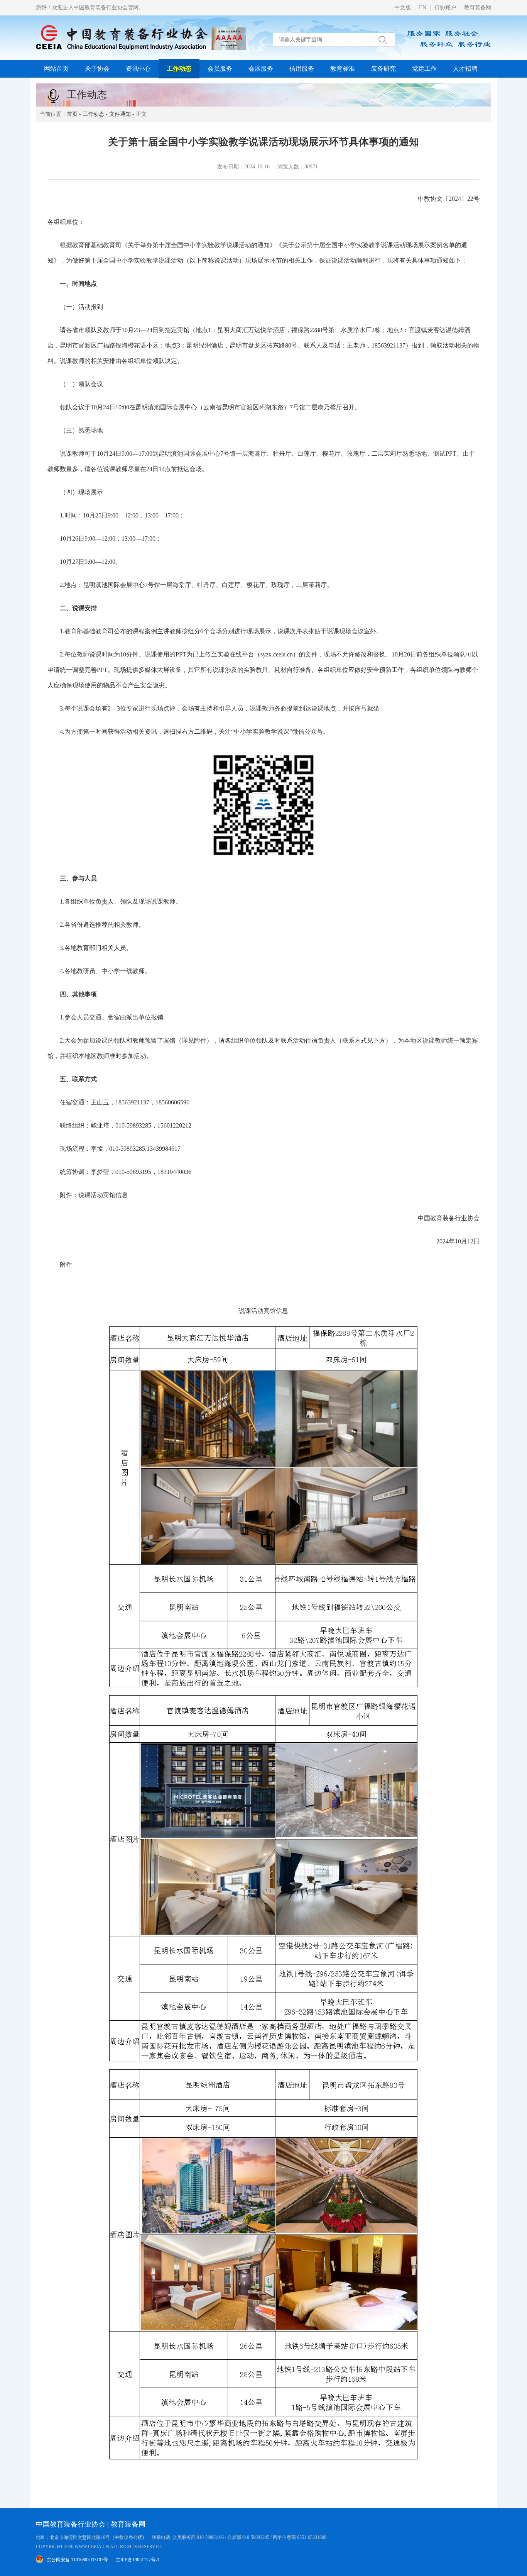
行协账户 (445, 8)
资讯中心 (138, 69)
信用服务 (302, 69)
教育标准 (343, 69)
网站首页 (56, 69)
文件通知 (120, 114)
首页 (72, 114)
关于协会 (97, 69)
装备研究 (383, 69)
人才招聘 (465, 69)
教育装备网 (478, 8)
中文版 (403, 8)
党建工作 (424, 69)
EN (423, 8)
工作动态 (179, 69)
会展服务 (261, 69)
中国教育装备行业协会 (71, 2524)
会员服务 (220, 69)
